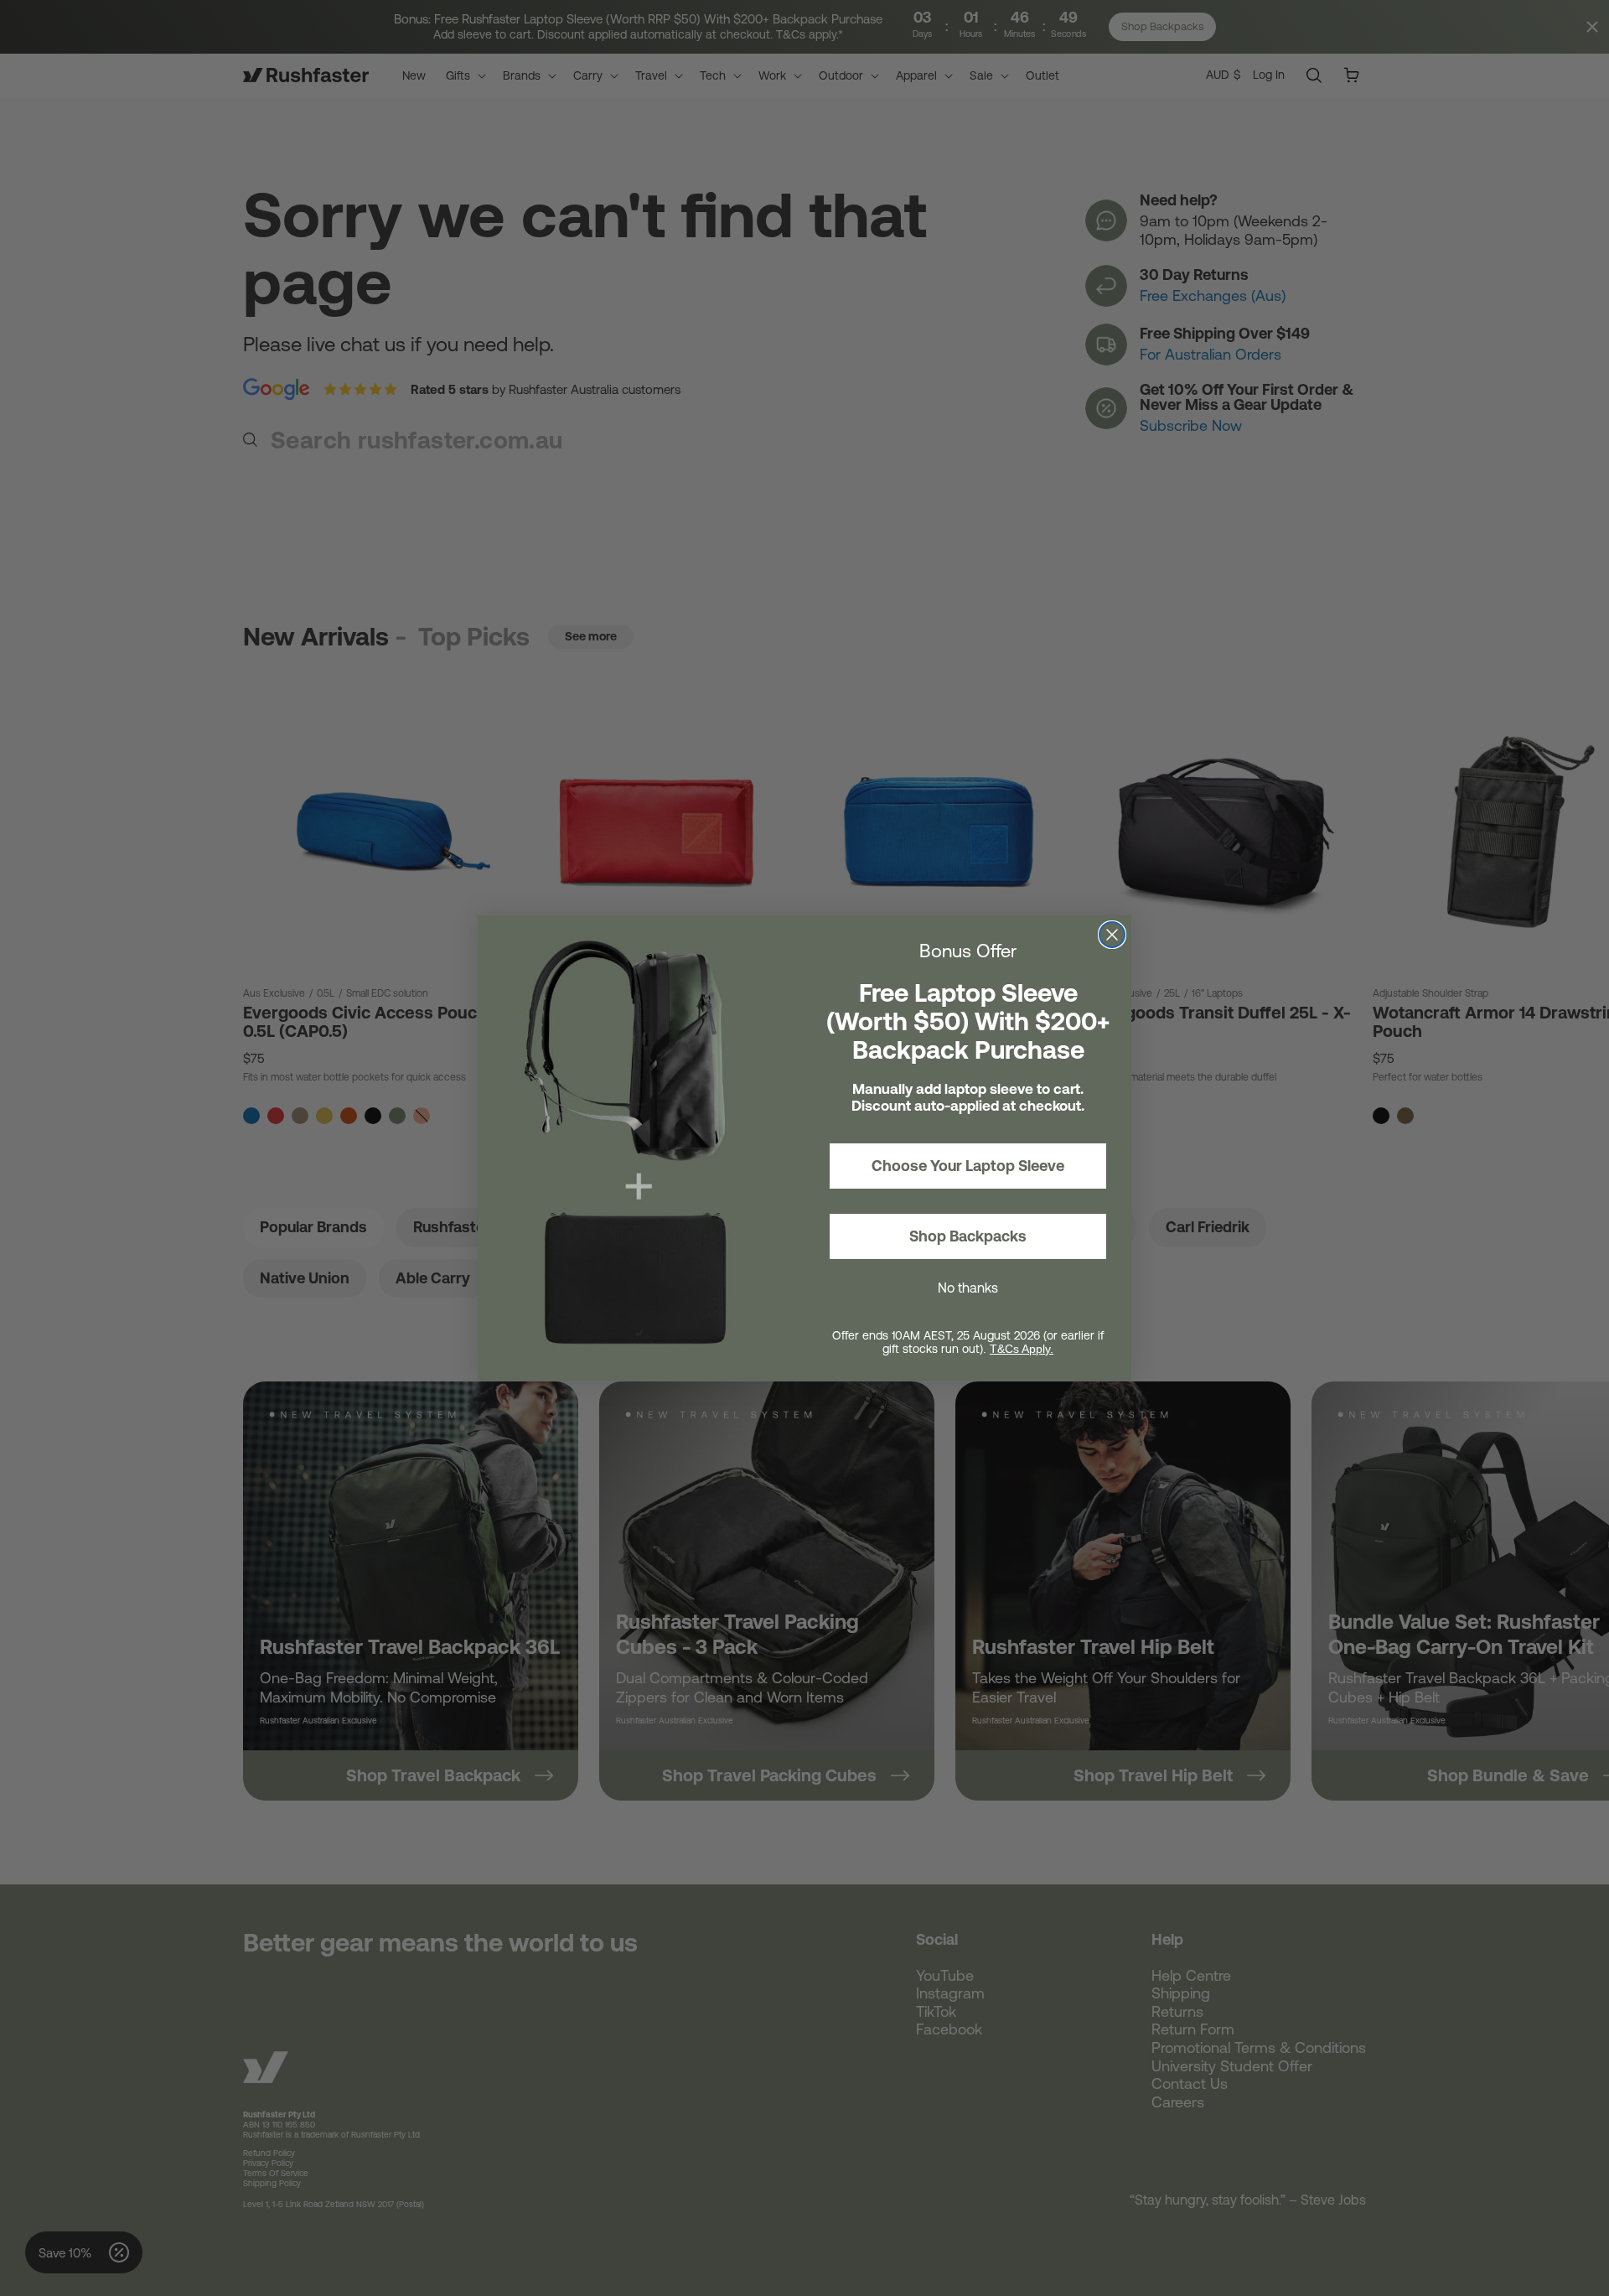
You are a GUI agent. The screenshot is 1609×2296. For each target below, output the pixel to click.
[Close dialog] (1112, 935)
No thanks (968, 1288)
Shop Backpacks (968, 1236)
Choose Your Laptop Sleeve (968, 1166)
